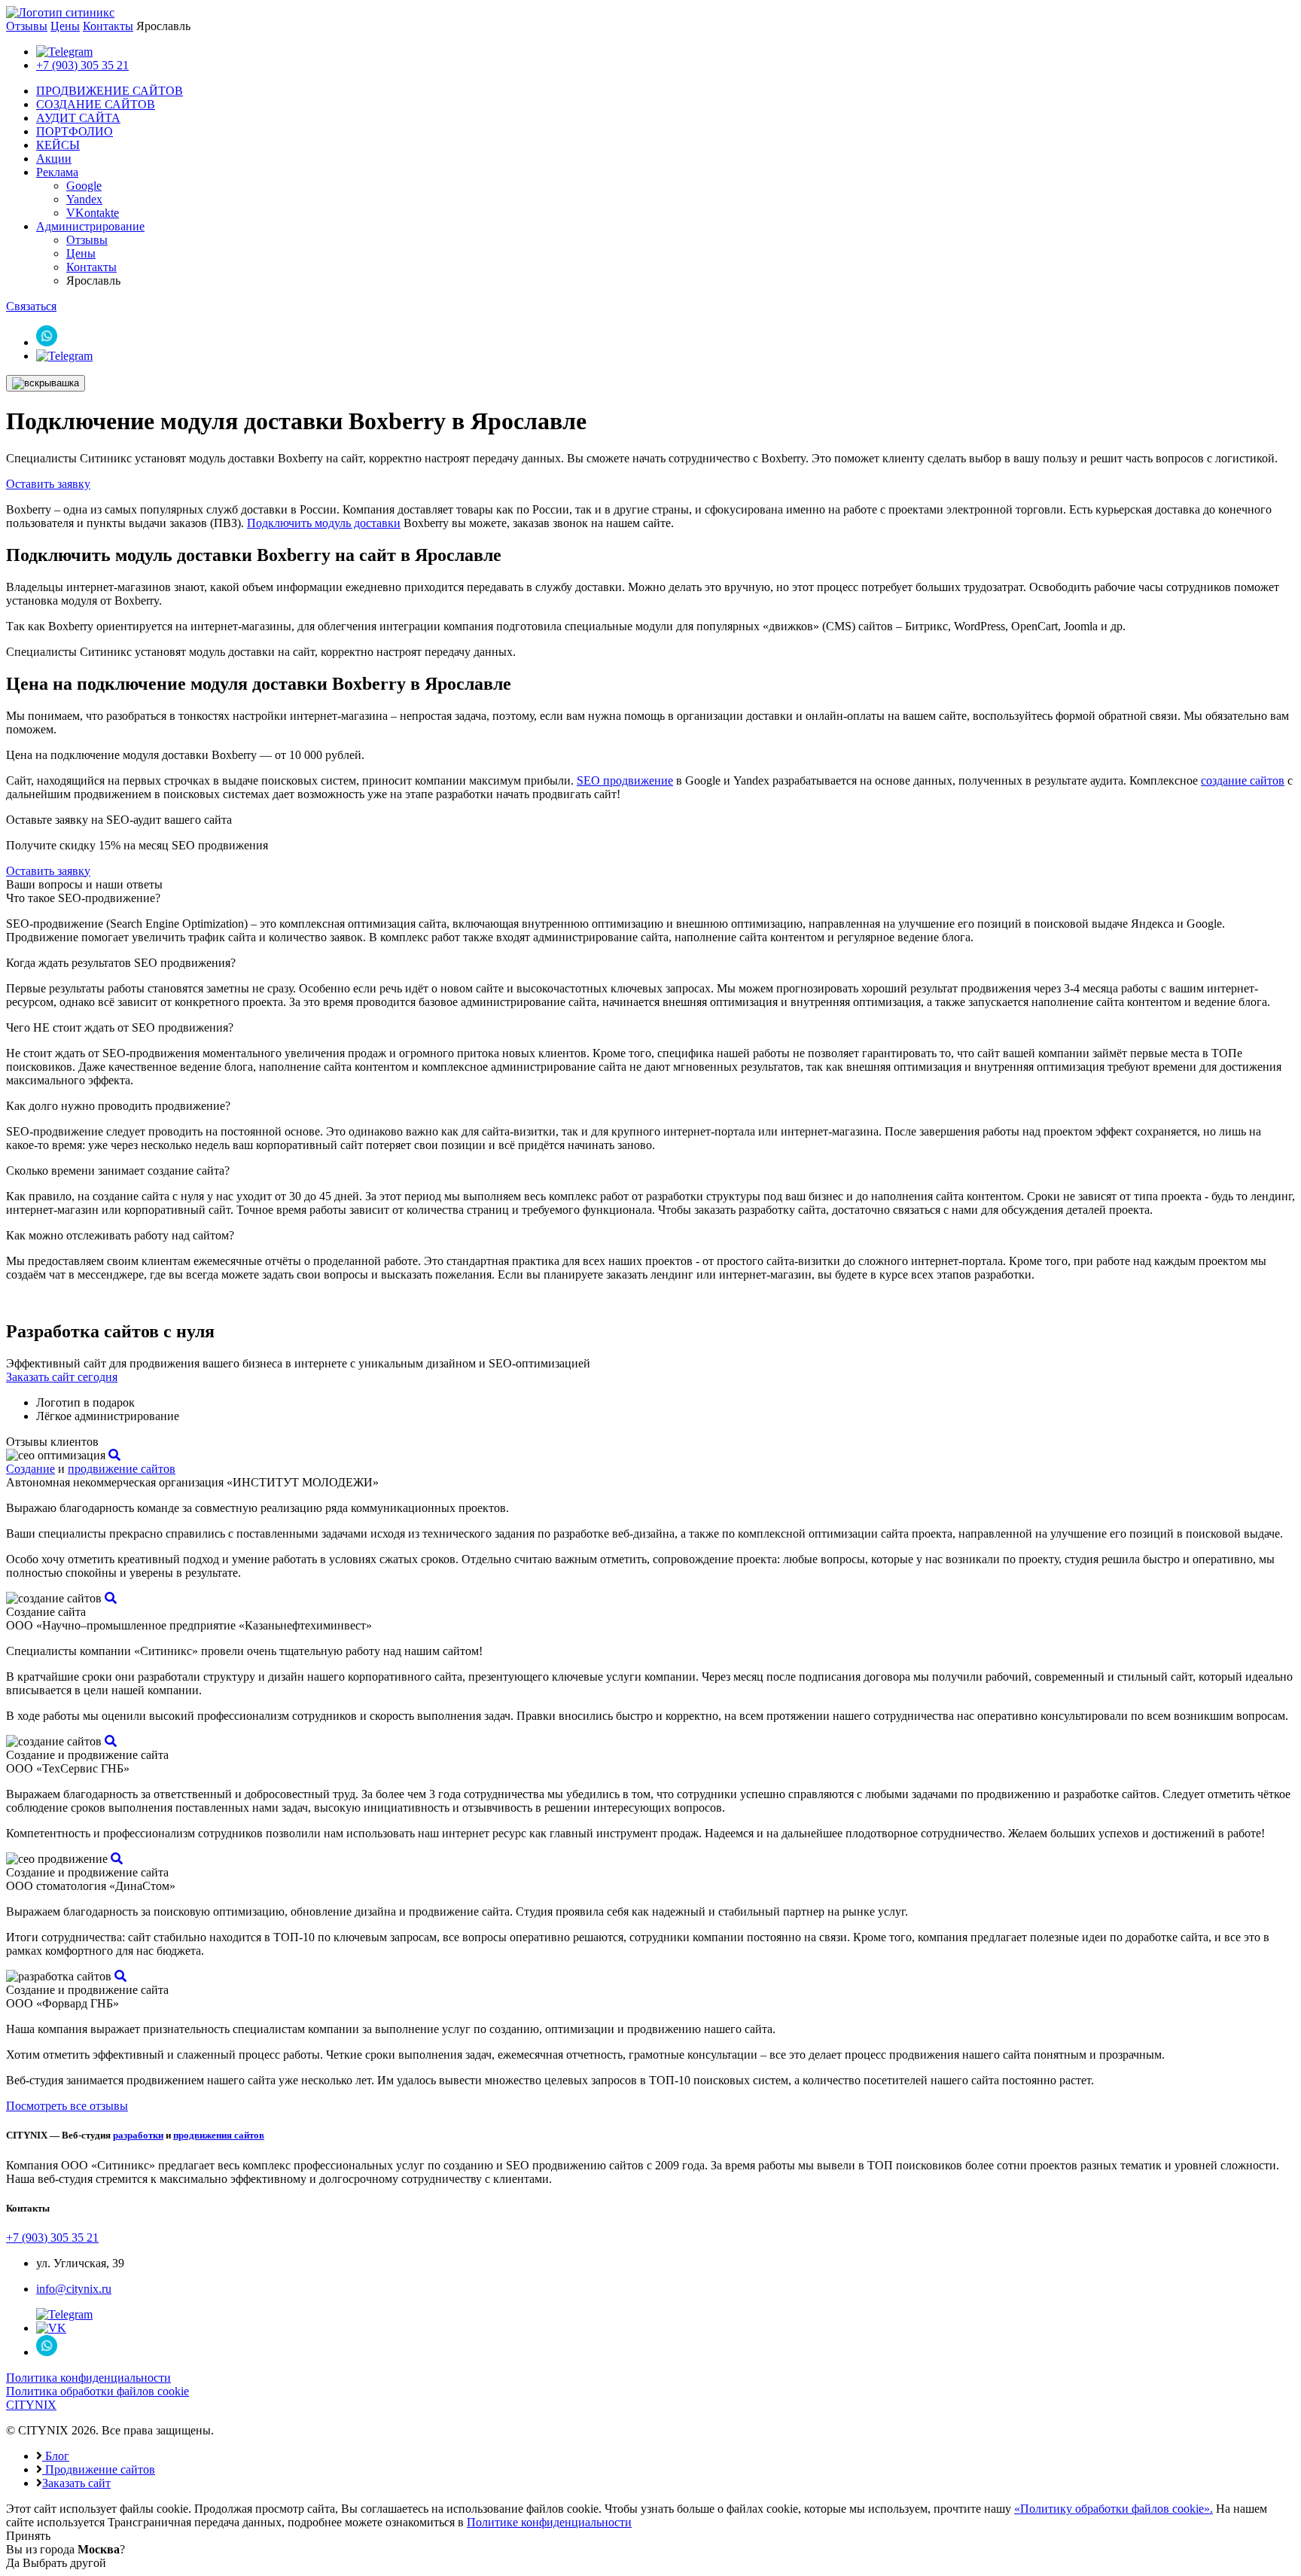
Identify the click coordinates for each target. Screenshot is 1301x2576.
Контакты (108, 26)
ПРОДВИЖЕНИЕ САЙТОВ (110, 91)
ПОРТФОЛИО (75, 131)
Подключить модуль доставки (324, 523)
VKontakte (93, 213)
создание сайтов (1243, 780)
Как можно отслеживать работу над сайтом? (120, 1235)
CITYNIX (31, 2405)
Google (84, 186)
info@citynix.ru (74, 2289)
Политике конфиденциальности (549, 2522)
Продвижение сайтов (99, 2469)
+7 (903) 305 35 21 (82, 65)
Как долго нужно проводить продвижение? (118, 1106)
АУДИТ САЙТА (78, 118)
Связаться (31, 306)
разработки (138, 2135)
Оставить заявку (48, 484)
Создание (30, 1469)
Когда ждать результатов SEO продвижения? (121, 963)
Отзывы (27, 26)
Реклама (57, 172)
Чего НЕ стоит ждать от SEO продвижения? (120, 1027)
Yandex (84, 199)
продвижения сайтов (219, 2135)
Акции (54, 159)
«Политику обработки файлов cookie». (1114, 2509)
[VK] (51, 2328)
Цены (65, 26)
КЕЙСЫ (58, 145)
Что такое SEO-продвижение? (83, 898)
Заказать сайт (76, 2483)
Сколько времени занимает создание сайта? (118, 1171)
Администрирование (90, 226)
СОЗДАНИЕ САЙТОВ (96, 104)
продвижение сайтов (122, 1469)
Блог (56, 2456)
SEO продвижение (625, 780)
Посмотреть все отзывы (67, 2106)
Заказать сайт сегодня (62, 1377)
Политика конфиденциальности (88, 2378)
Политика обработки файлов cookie (97, 2391)
